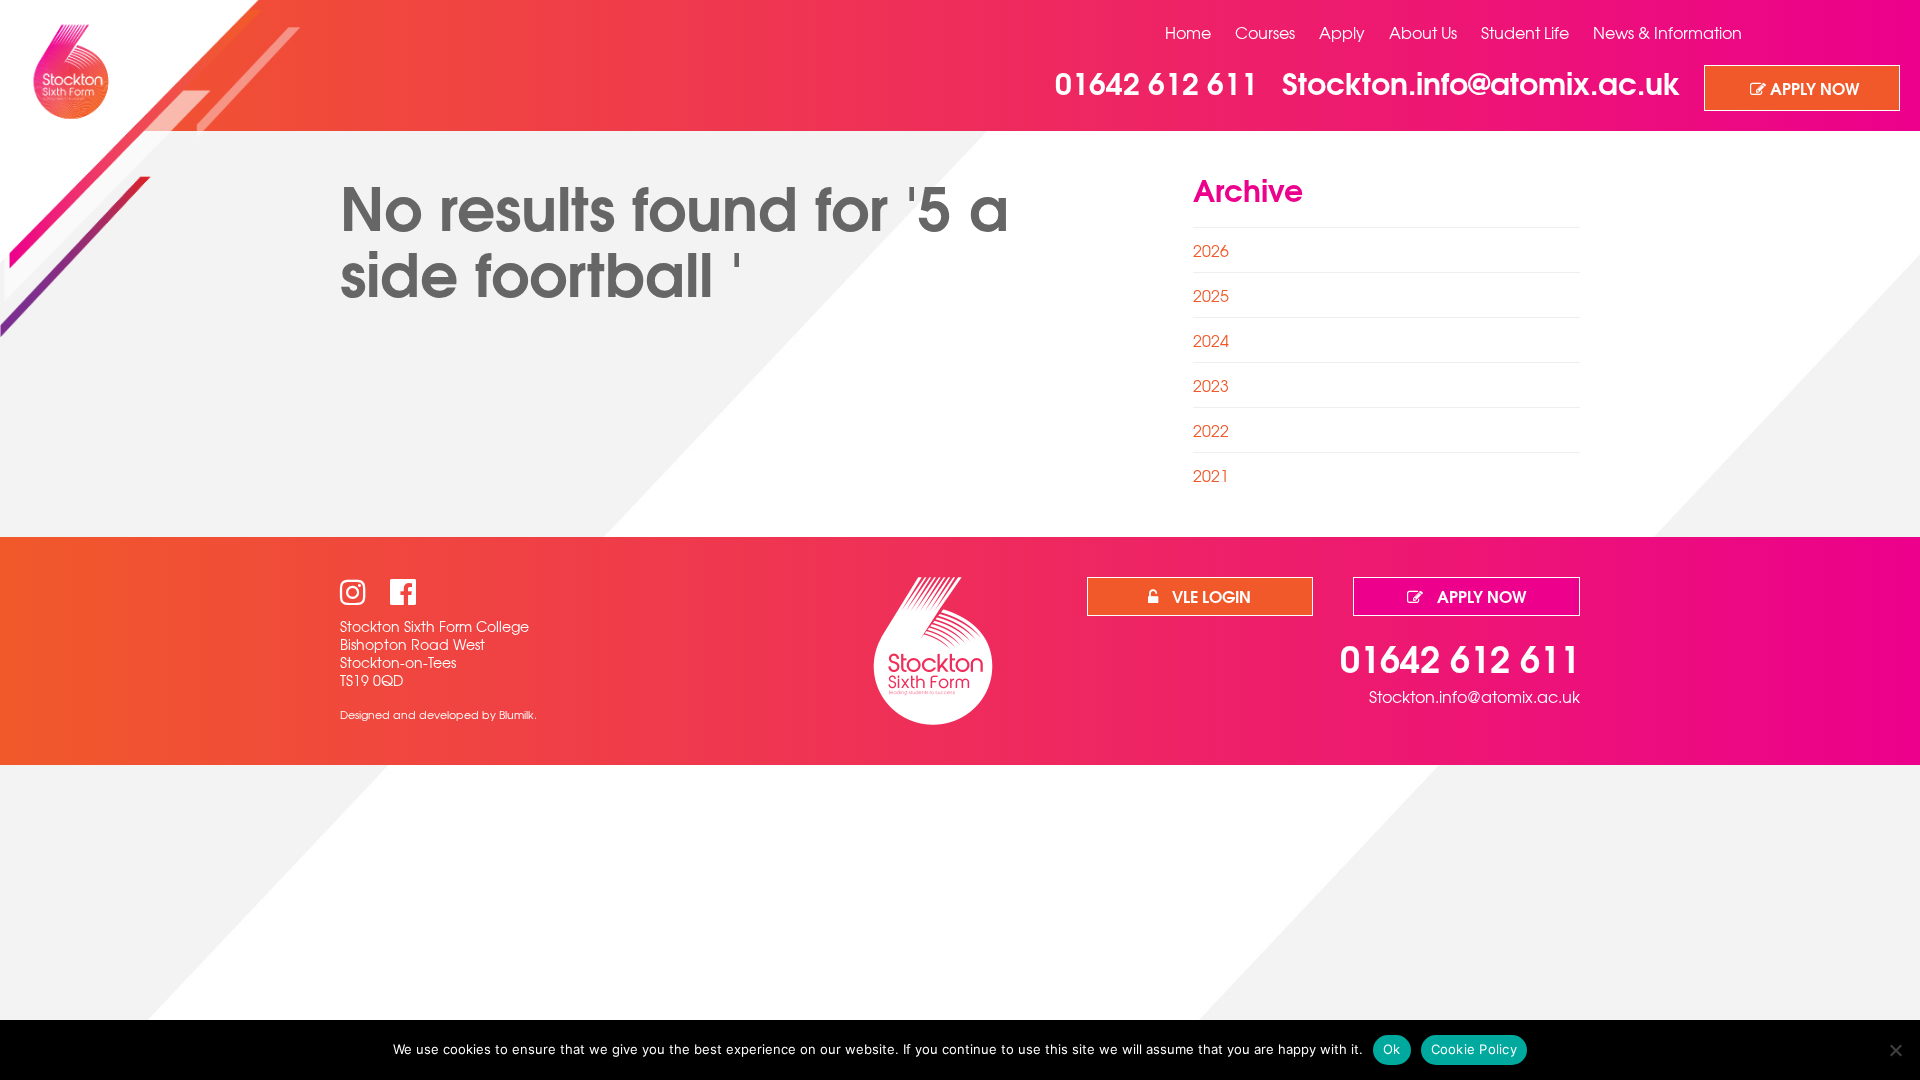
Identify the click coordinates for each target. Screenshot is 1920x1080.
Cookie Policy (1474, 1049)
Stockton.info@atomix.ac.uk (1474, 696)
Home (1188, 32)
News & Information (1667, 32)
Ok (1392, 1049)
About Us (1423, 32)
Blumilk (516, 714)
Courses (1265, 32)
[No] (1895, 1050)
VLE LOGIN (1209, 595)
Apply (1342, 32)
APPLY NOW (1812, 87)
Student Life (1525, 32)
